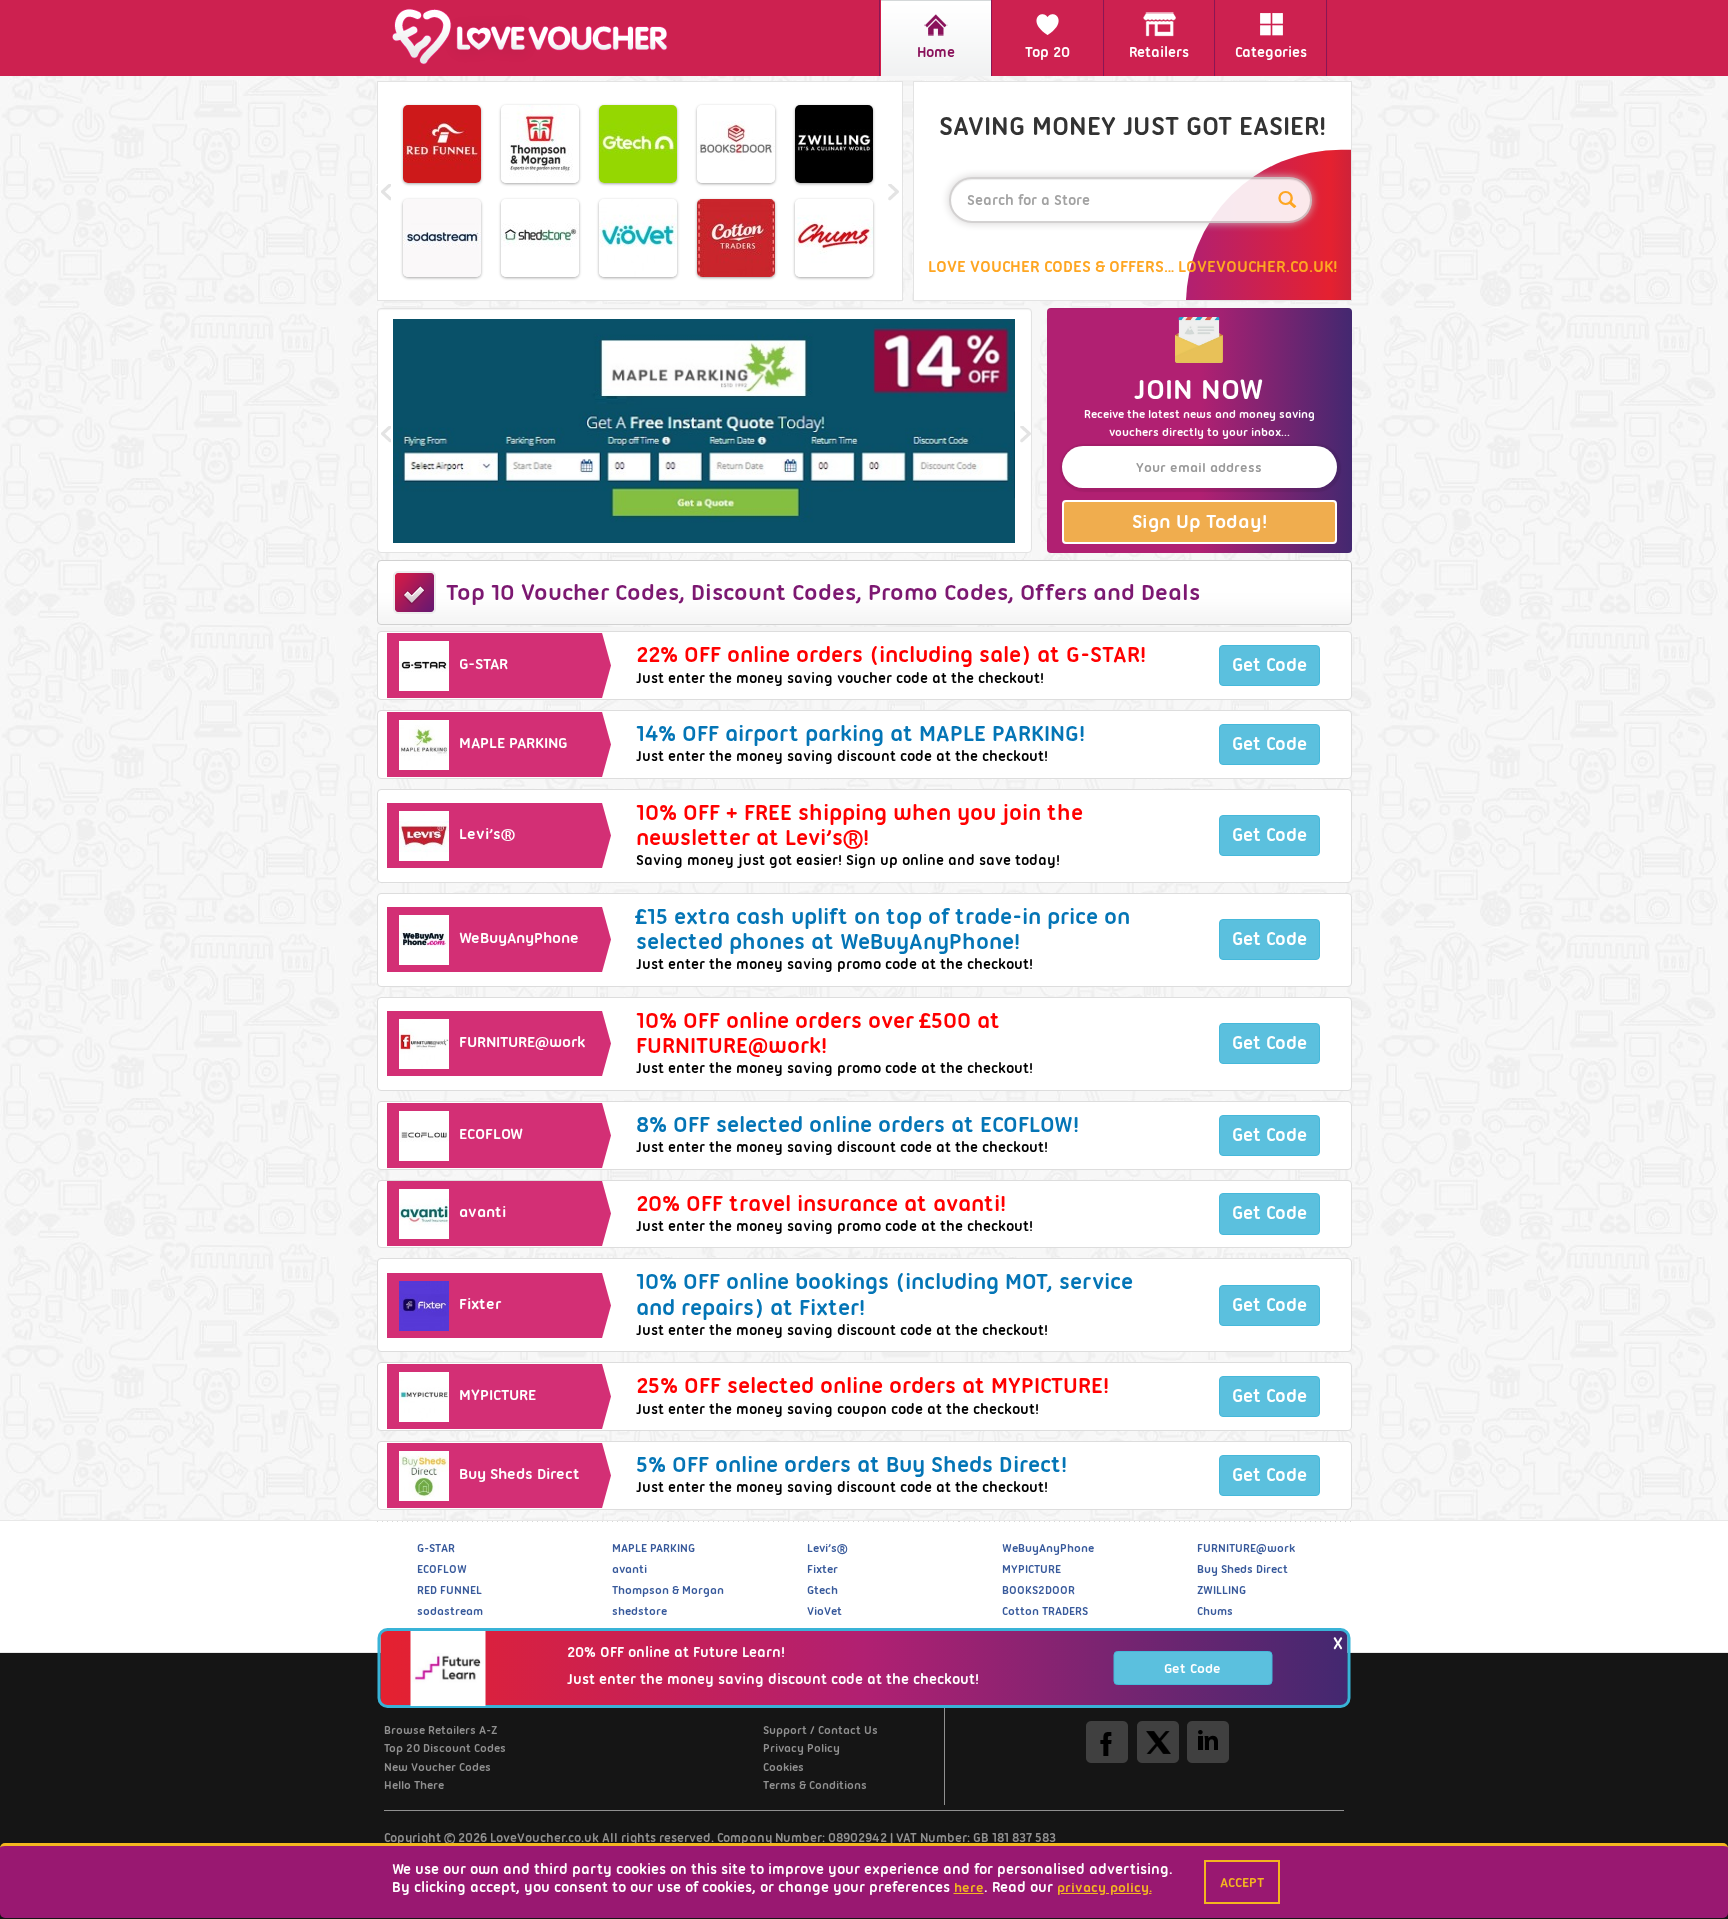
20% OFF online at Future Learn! (676, 1652)
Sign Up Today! (1199, 521)
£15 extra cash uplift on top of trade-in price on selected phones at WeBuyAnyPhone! (883, 929)
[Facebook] (1107, 1742)
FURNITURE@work (1246, 1548)
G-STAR (436, 1548)
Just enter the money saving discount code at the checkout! (773, 1678)
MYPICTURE (1031, 1569)
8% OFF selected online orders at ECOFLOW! (857, 1124)
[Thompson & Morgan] (540, 144)
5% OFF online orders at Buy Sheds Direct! (851, 1464)
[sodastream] (442, 238)
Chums (1215, 1611)
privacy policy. (1104, 1887)
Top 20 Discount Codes (445, 1748)
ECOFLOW (442, 1569)
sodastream (450, 1611)
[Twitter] (1158, 1742)
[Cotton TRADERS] (736, 238)
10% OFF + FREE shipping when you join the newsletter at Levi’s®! (859, 825)
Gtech (822, 1590)
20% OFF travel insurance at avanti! (821, 1203)
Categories (1271, 52)
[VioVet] (638, 238)
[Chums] (834, 238)
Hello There (414, 1785)
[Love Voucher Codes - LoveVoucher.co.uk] (539, 36)
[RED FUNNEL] (442, 144)
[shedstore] (540, 238)
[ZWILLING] (834, 144)
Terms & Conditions (815, 1785)
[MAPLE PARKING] (704, 431)
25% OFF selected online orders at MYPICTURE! (872, 1385)
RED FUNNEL (449, 1590)
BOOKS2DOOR (1038, 1590)
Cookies (783, 1767)
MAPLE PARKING (653, 1548)
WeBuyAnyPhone (1048, 1548)
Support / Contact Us (820, 1730)
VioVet (824, 1611)
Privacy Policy (801, 1748)
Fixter (822, 1569)
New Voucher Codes (437, 1767)
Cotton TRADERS (1045, 1611)
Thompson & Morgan (668, 1590)
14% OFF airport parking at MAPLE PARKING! (860, 733)
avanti (629, 1569)
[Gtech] (638, 144)
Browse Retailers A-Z (440, 1730)
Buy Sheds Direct (1242, 1569)
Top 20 (1047, 52)
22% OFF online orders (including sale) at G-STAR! (891, 654)
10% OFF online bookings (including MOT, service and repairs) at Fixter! (884, 1294)
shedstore (639, 1611)
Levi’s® (827, 1548)
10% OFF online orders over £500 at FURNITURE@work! (818, 1033)
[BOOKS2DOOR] (736, 144)
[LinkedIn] (1208, 1742)
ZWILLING (1221, 1590)
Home (936, 52)
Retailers (1159, 52)
